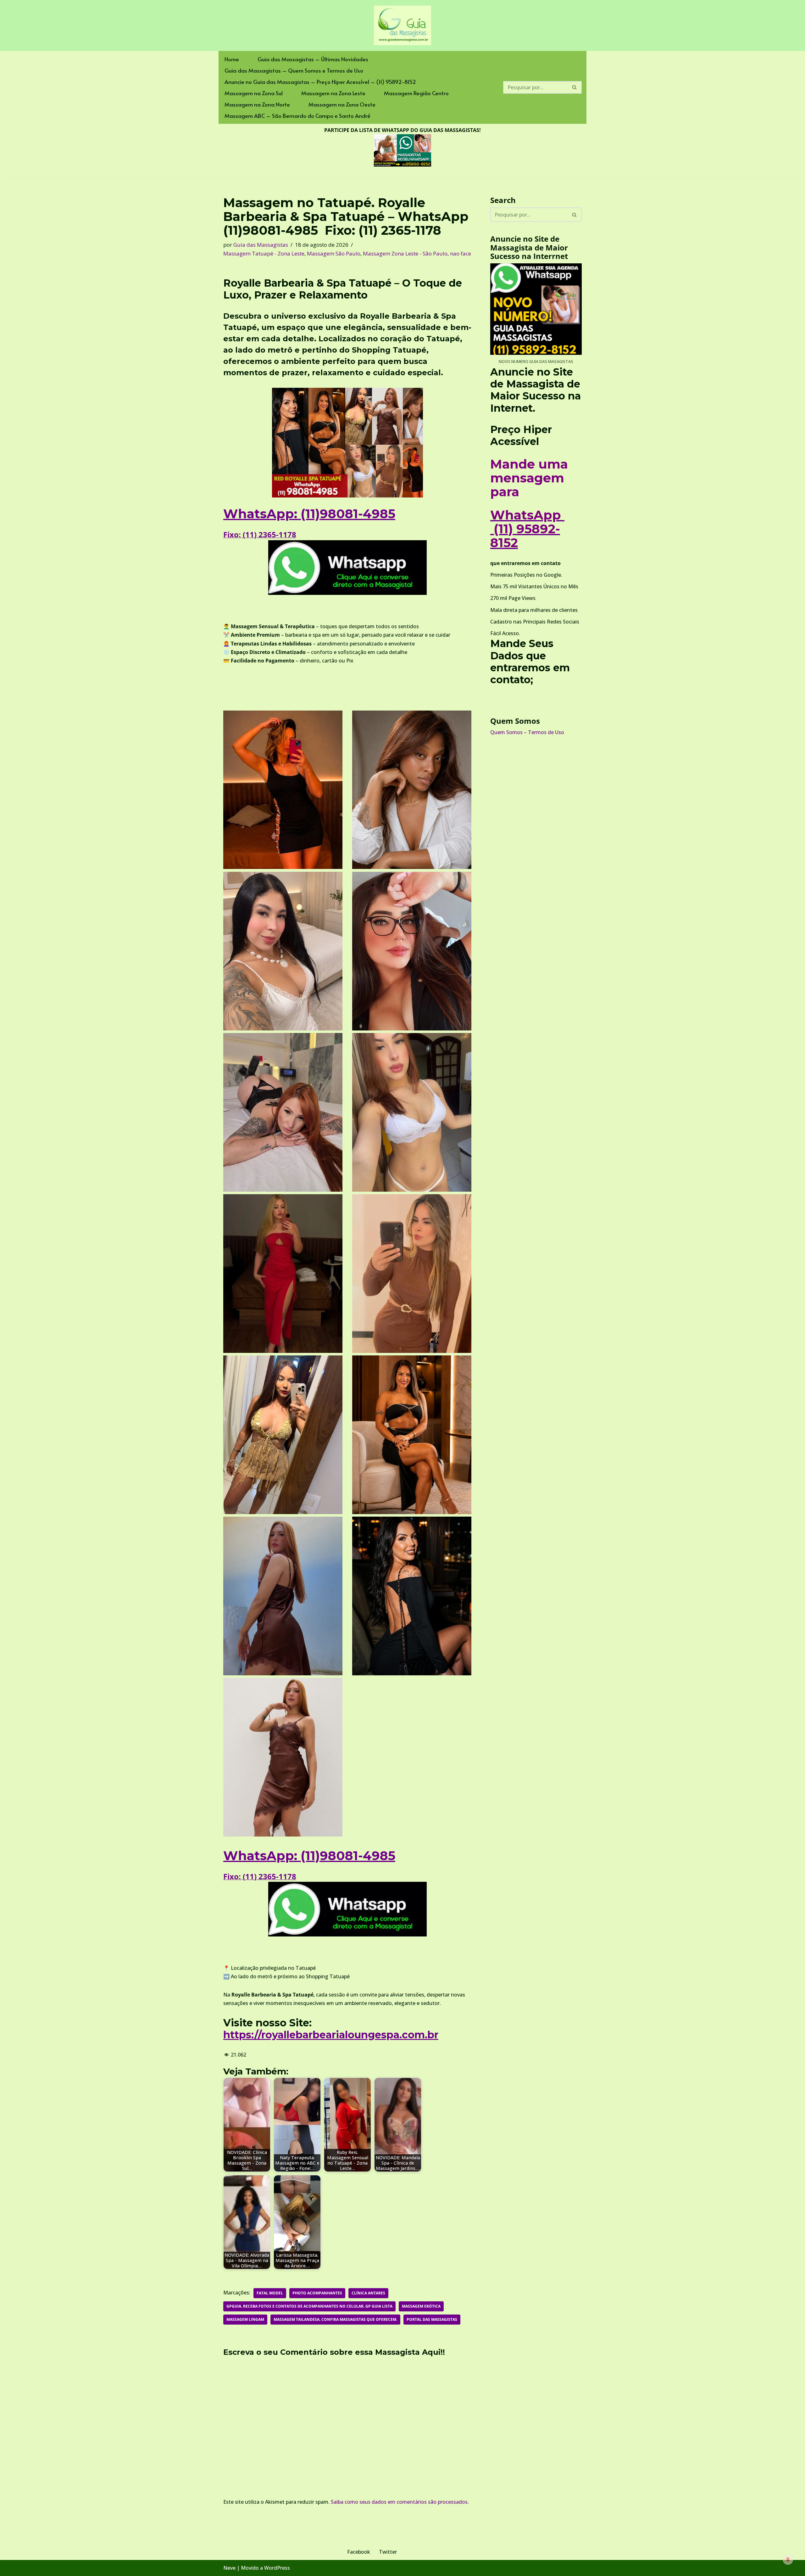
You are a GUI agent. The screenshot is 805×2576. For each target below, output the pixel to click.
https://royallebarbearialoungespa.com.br (331, 2035)
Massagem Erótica (421, 2306)
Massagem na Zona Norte (257, 104)
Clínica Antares (368, 2293)
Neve (229, 2568)
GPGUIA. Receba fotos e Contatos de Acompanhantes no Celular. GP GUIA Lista (309, 2306)
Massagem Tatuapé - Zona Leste (264, 253)
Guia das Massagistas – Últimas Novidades (313, 59)
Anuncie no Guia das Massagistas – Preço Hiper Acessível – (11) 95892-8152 (320, 82)
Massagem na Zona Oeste (342, 104)
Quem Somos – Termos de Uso (527, 732)
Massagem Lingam (245, 2319)
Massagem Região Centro (416, 93)
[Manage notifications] (788, 2560)
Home (232, 59)
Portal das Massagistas (432, 2319)
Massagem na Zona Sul (254, 93)
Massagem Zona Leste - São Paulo (405, 253)
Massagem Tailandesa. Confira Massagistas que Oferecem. (335, 2319)
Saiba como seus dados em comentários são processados (399, 2502)
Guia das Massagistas (261, 245)
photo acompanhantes (317, 2293)
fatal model (270, 2293)
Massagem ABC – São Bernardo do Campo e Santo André (297, 116)
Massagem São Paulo (334, 253)
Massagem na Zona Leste (333, 93)
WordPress (277, 2568)
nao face (461, 253)
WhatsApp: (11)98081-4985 (309, 514)
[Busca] (575, 87)
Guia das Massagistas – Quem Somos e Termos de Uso (294, 70)
